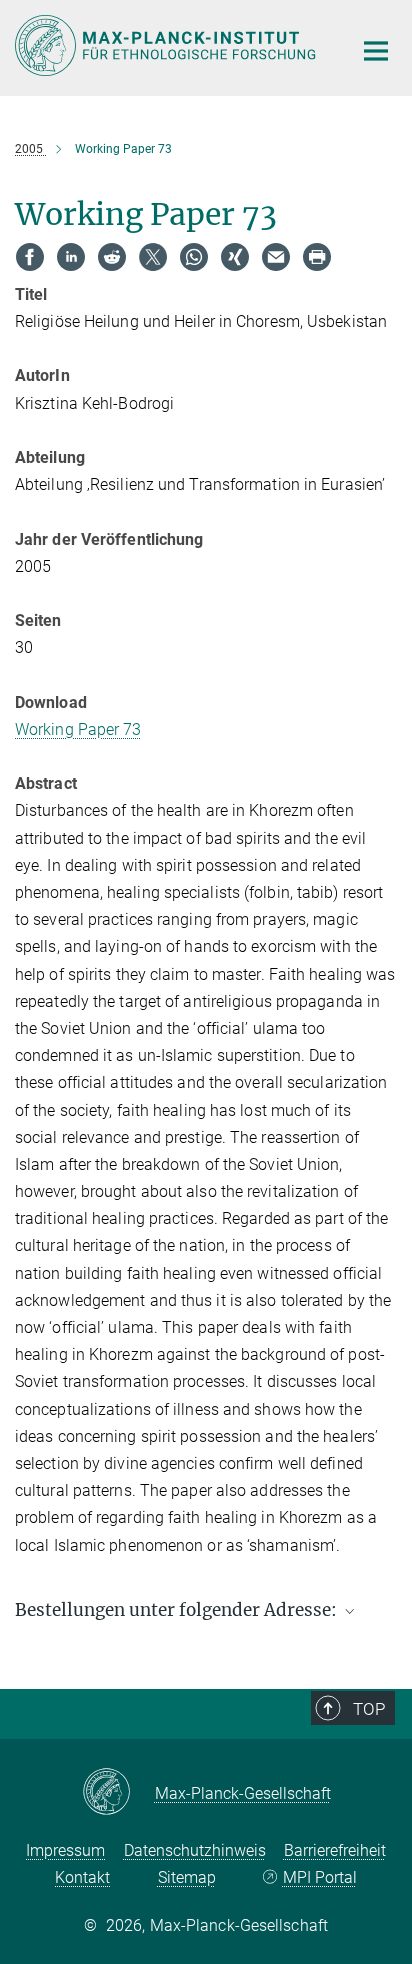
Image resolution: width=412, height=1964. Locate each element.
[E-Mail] (276, 257)
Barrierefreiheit (335, 1850)
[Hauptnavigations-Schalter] (376, 51)
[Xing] (235, 257)
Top (369, 1709)
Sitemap (187, 1877)
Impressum (65, 1850)
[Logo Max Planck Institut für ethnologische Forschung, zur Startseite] (168, 45)
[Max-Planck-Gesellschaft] (118, 1793)
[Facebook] (30, 257)
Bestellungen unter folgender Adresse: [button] (178, 1610)
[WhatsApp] (194, 257)
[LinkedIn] (71, 257)
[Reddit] (112, 257)
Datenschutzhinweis (195, 1850)
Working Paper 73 (78, 729)
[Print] (317, 257)
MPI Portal (319, 1877)
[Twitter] (153, 257)
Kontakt (82, 1877)
